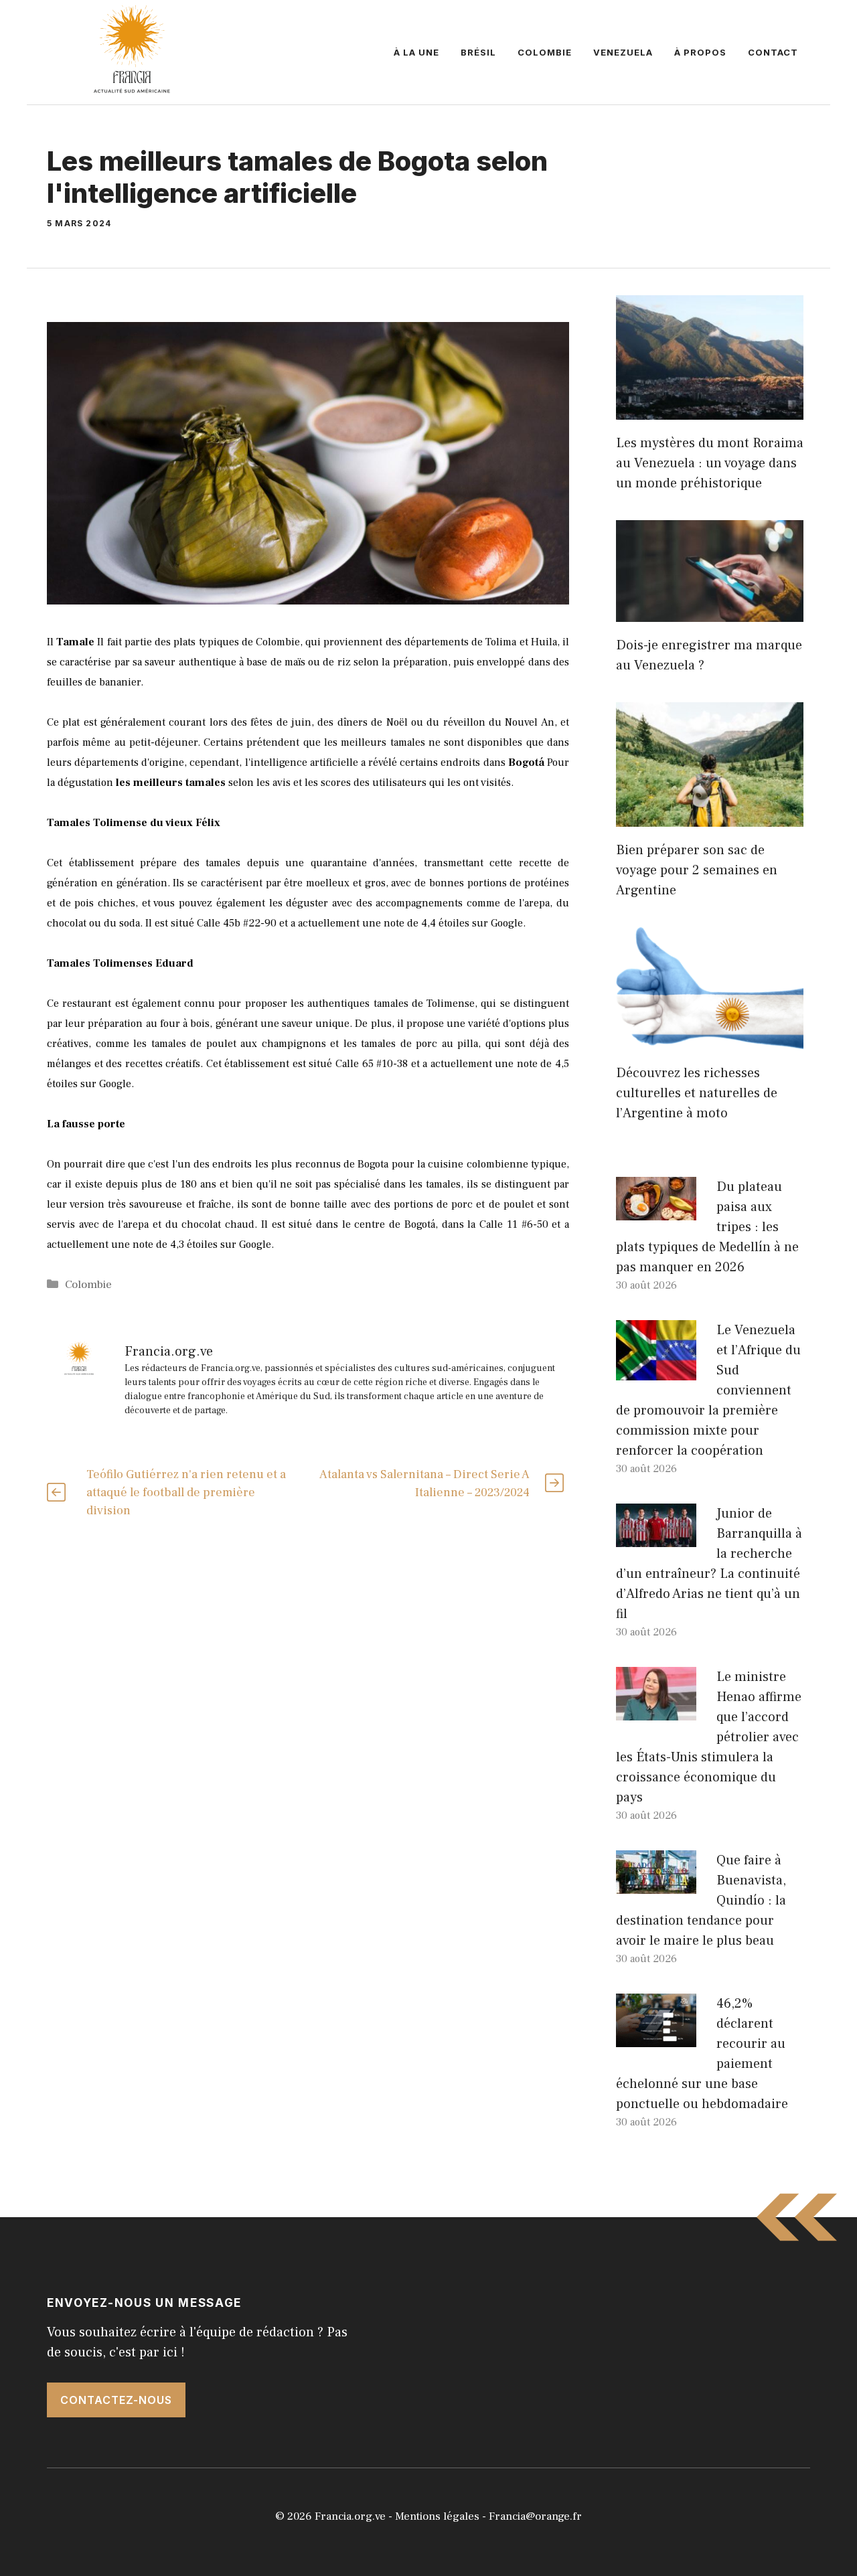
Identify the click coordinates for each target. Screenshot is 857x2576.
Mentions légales (437, 2516)
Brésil (478, 52)
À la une (416, 52)
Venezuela (623, 52)
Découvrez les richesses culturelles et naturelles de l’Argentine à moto (697, 1093)
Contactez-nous (116, 2400)
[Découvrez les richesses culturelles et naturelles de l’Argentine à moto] (710, 1040)
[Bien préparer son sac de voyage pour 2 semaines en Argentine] (710, 817)
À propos (700, 52)
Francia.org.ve (350, 2516)
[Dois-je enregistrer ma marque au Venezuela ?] (710, 612)
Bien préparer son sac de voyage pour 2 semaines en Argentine (697, 870)
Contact (773, 52)
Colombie (545, 52)
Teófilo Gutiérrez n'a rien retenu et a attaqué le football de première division (186, 1493)
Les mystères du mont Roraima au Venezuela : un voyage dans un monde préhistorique (710, 463)
